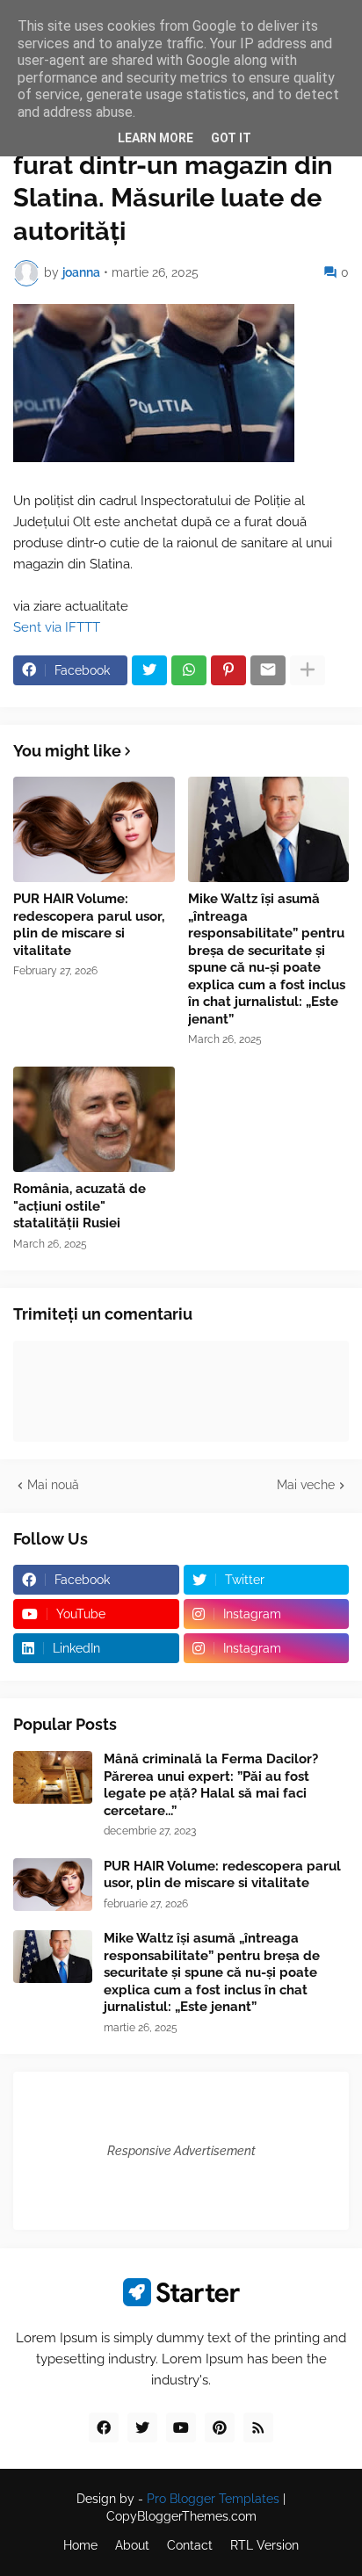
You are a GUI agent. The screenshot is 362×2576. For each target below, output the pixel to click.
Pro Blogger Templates (213, 2499)
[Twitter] (149, 670)
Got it (231, 138)
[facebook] (104, 2428)
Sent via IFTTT (57, 627)
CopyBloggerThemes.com (181, 2516)
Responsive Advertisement (181, 2151)
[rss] (258, 2428)
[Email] (268, 670)
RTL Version (264, 2545)
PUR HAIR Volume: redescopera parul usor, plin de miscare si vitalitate (89, 925)
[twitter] (142, 2428)
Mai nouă (53, 1485)
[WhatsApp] (189, 670)
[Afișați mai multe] (308, 670)
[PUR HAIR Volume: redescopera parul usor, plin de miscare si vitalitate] (94, 829)
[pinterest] (220, 2428)
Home (80, 2545)
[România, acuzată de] (94, 1119)
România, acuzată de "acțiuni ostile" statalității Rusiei (80, 1206)
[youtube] (181, 2428)
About (132, 2545)
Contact (190, 2545)
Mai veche (306, 1485)
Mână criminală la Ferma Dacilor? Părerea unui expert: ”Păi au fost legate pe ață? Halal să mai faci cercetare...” (211, 1785)
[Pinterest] (228, 670)
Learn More (156, 138)
